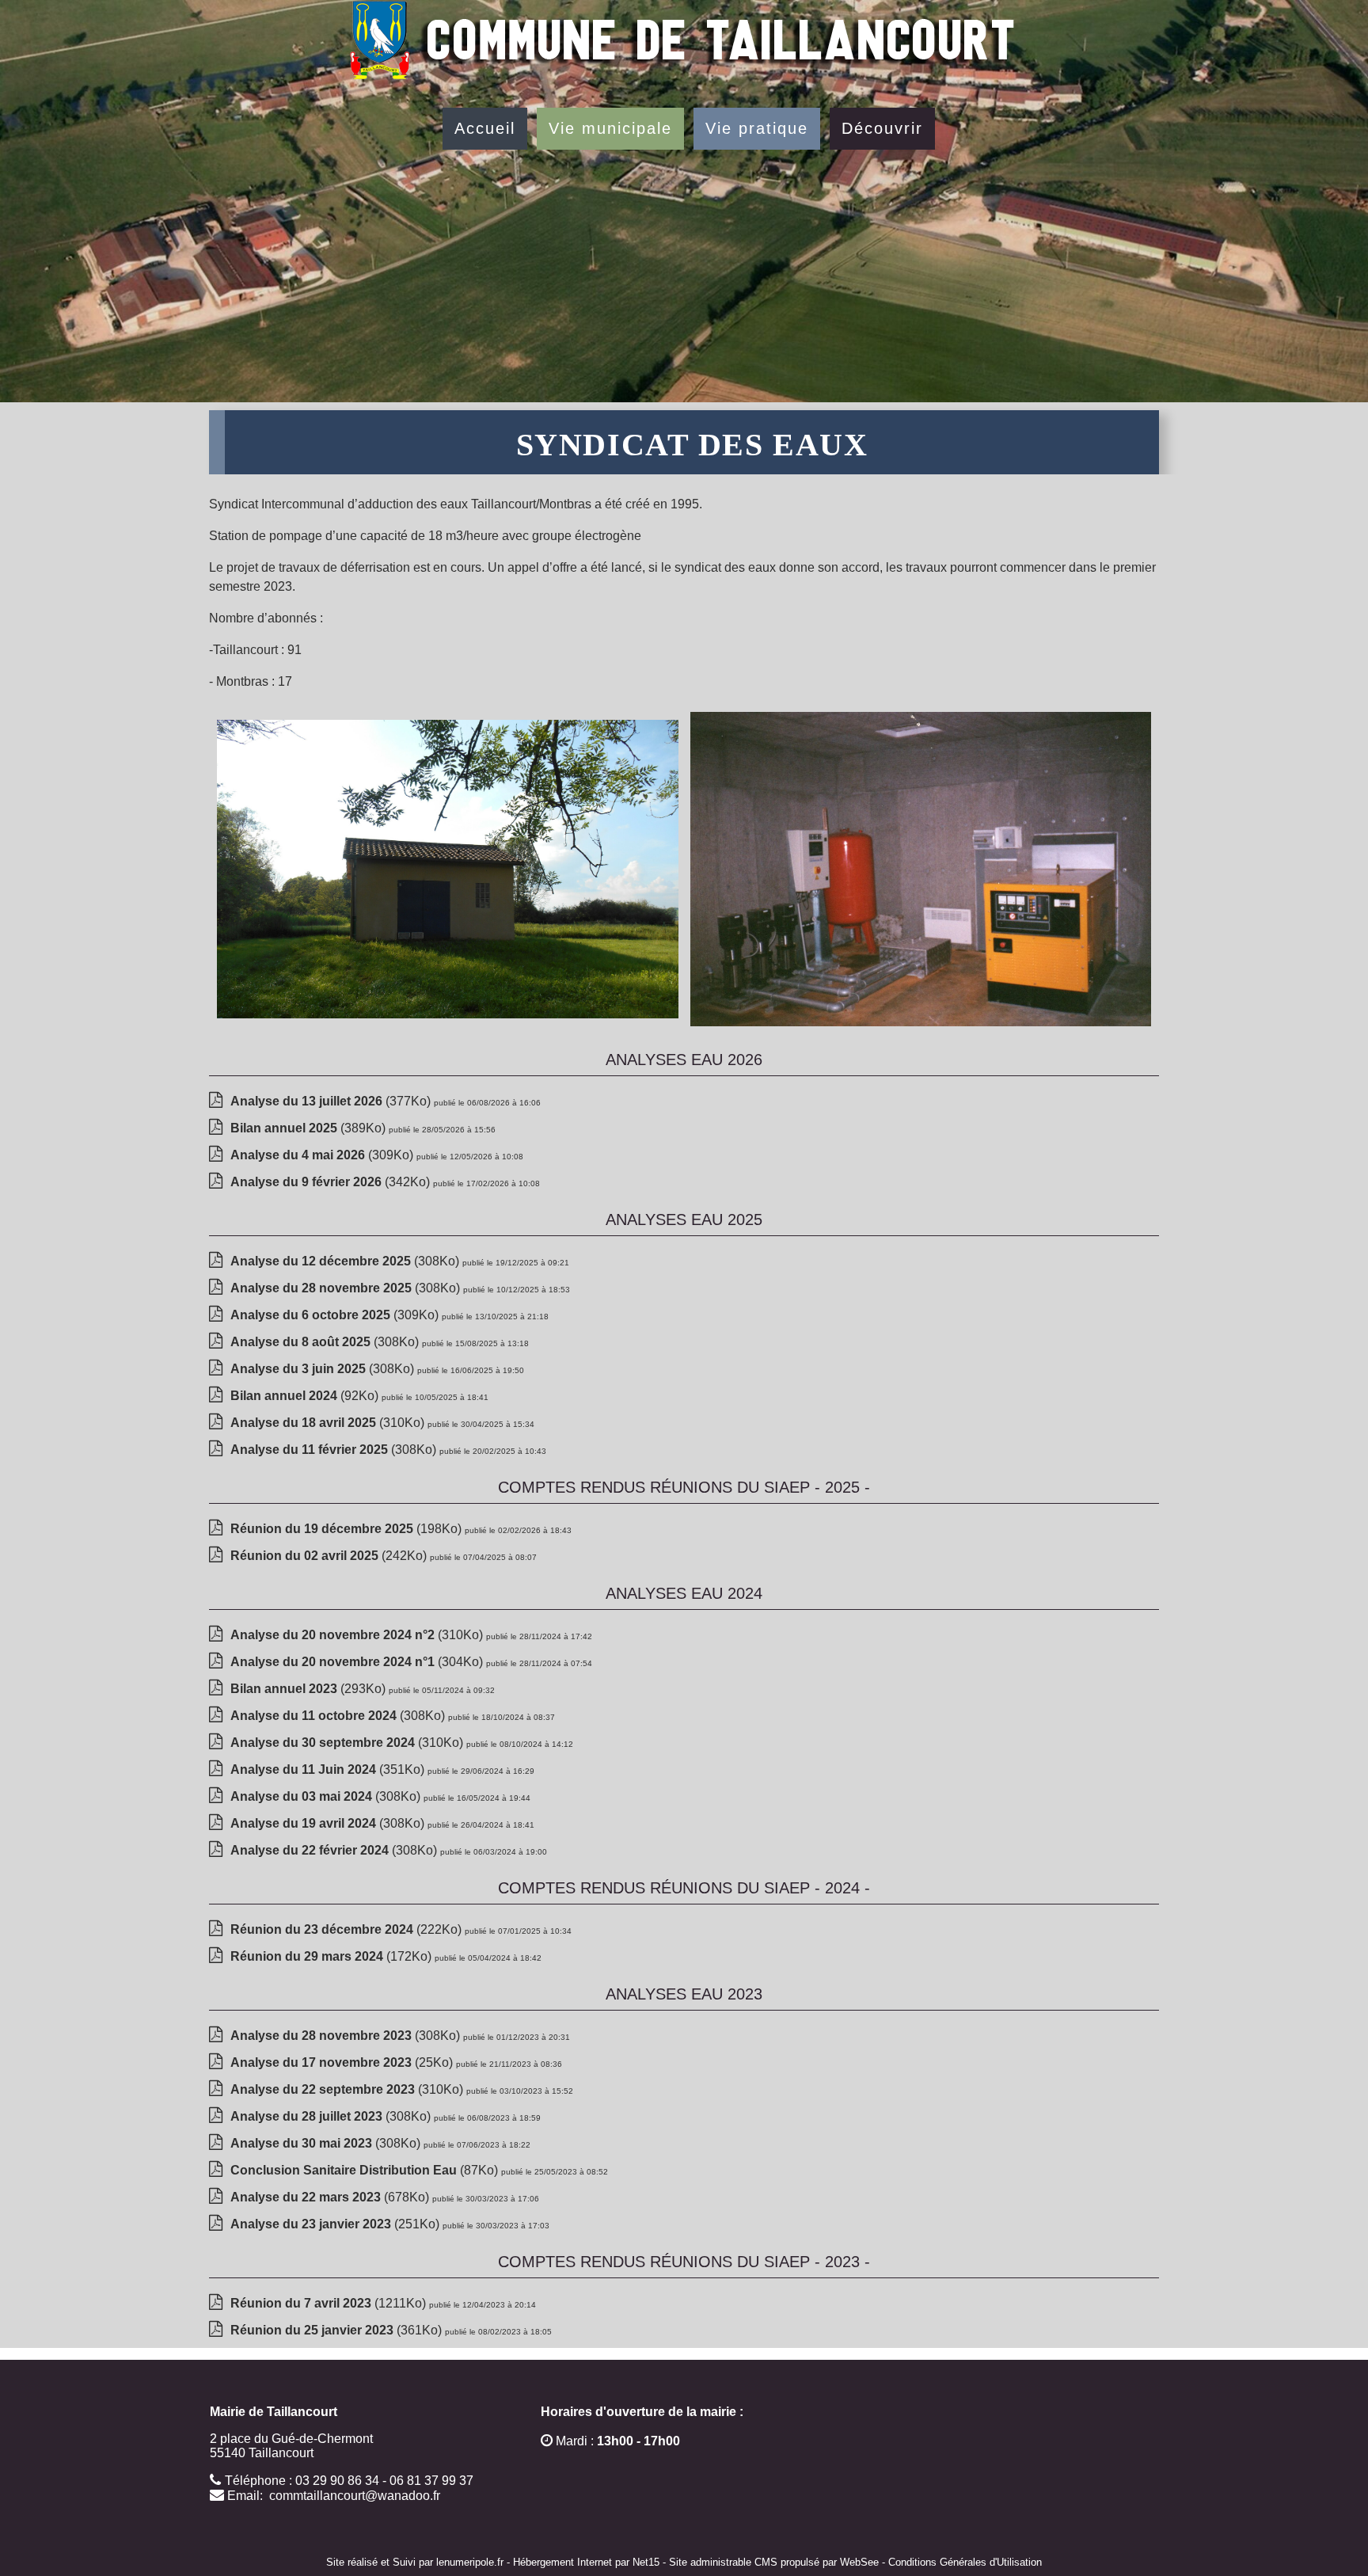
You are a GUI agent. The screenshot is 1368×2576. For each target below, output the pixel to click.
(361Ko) (338, 2330)
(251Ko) (336, 2224)
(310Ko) (329, 1423)
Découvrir (882, 128)
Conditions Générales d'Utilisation (965, 2562)
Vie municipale (610, 128)
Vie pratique (757, 128)
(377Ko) (332, 1101)
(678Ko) (331, 2197)
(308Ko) (346, 1261)
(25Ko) (343, 2062)
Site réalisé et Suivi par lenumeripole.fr (415, 2562)
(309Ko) (323, 1155)
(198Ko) (348, 1529)
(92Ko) (306, 1396)
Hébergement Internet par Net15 (586, 2562)
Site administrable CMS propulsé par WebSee (774, 2562)
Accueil (485, 128)
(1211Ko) (330, 2303)
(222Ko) (348, 1929)
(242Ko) (330, 1556)
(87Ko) (366, 2170)
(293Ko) (310, 1689)
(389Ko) (310, 1128)
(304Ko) (358, 1662)
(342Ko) (332, 1182)
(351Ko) (329, 1769)
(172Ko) (332, 1956)
